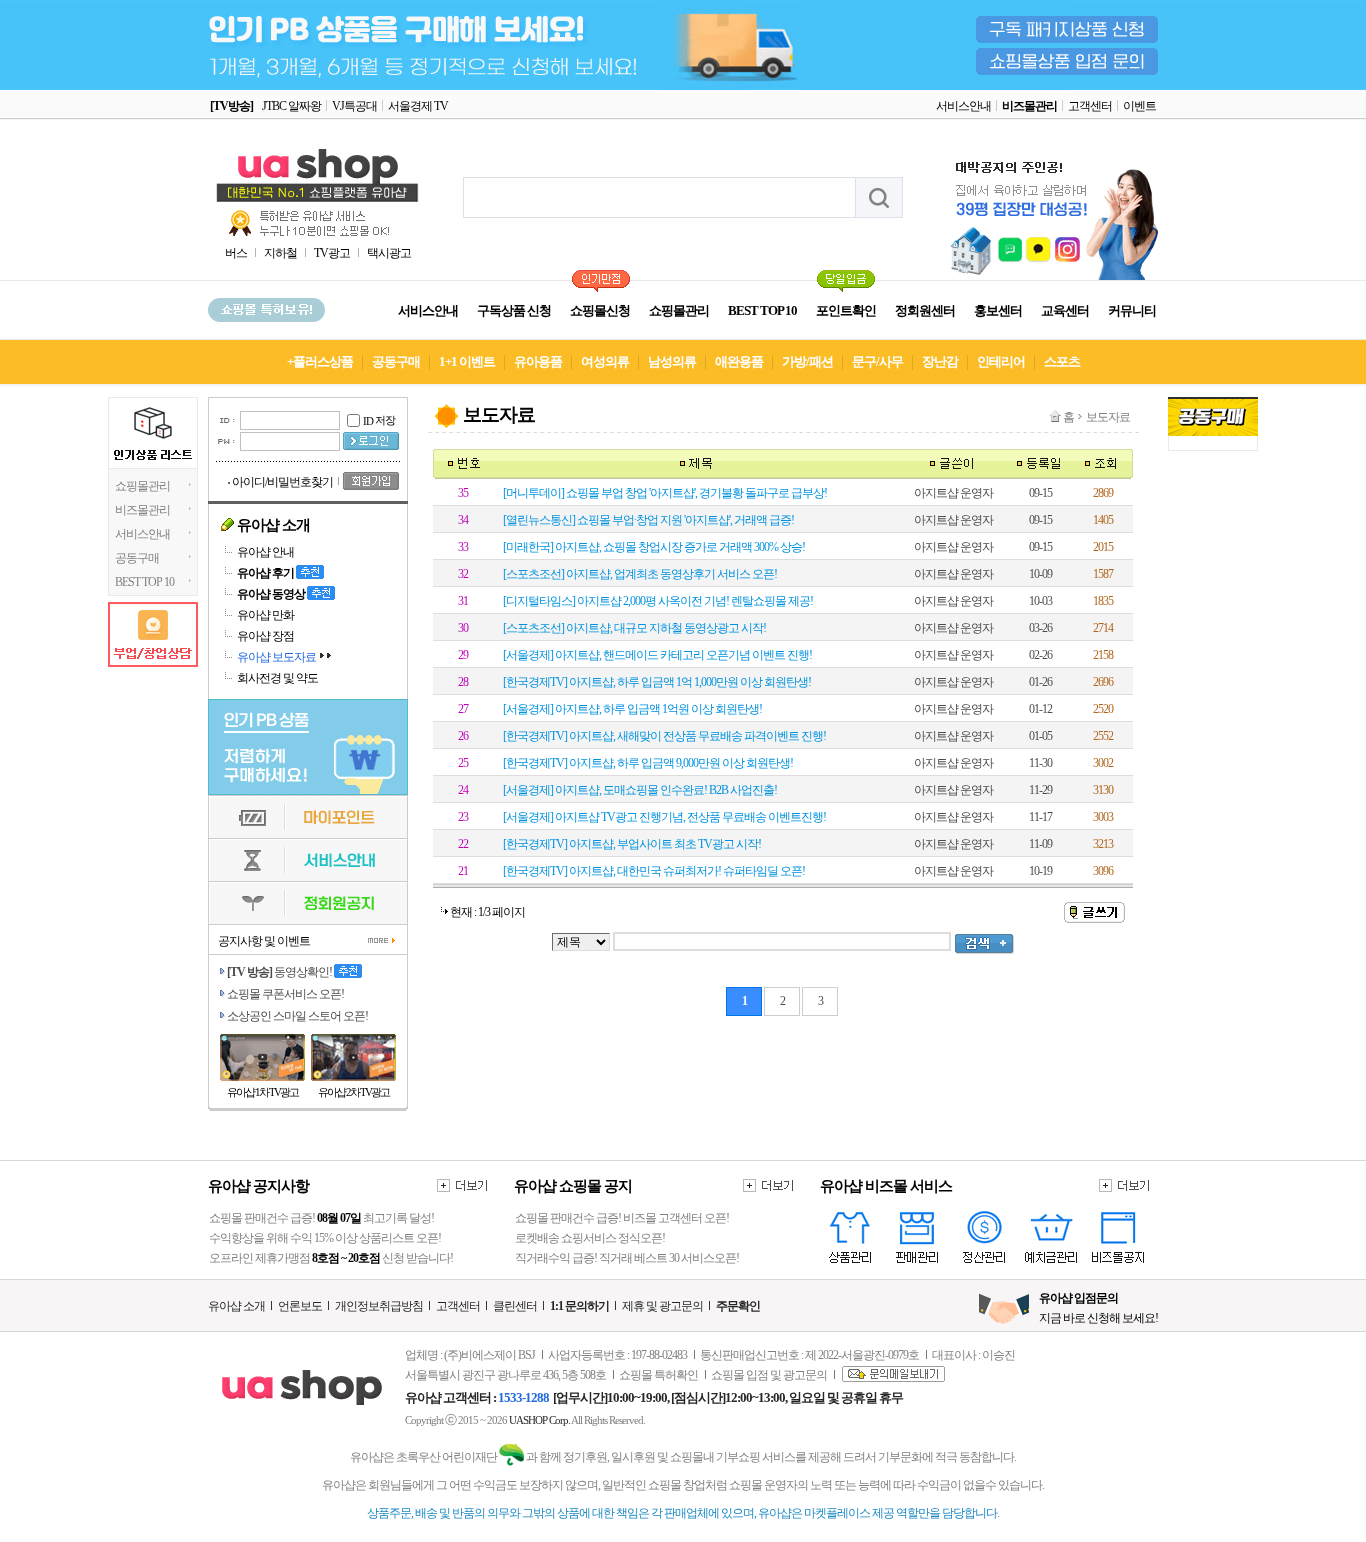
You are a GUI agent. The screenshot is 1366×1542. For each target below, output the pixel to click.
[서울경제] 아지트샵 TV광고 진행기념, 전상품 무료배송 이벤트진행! (664, 817)
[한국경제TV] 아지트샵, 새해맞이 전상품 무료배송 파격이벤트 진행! (664, 736)
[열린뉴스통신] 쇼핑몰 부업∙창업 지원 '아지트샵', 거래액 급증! (648, 520)
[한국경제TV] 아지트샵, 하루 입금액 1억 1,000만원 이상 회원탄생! (657, 682)
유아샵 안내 (265, 552)
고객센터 (1090, 106)
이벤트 (1139, 106)
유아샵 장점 (265, 636)
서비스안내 (963, 106)
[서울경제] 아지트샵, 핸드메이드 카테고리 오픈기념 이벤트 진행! (657, 655)
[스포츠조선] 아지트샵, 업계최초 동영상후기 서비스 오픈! (640, 574)
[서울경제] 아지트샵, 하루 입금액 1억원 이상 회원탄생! (632, 709)
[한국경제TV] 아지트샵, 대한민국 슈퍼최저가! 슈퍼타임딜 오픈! (654, 871)
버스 (236, 253)
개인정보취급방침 (379, 1306)
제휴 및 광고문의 (662, 1306)
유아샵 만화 (265, 615)
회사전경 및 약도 (277, 678)
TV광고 (332, 253)
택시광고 (389, 253)
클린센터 (515, 1306)
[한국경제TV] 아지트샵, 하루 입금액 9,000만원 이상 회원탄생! (648, 763)
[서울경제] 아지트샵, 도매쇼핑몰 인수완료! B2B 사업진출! (640, 790)
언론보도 (300, 1306)
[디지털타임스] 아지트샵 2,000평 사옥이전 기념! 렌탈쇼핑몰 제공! (658, 601)
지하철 (280, 253)
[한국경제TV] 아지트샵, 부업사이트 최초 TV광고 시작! (632, 844)
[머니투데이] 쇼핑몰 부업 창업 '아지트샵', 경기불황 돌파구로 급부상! (665, 493)
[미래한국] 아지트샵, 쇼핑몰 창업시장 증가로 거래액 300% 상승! (654, 547)
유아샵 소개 (236, 1306)
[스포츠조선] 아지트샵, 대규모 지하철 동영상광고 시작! (634, 628)
